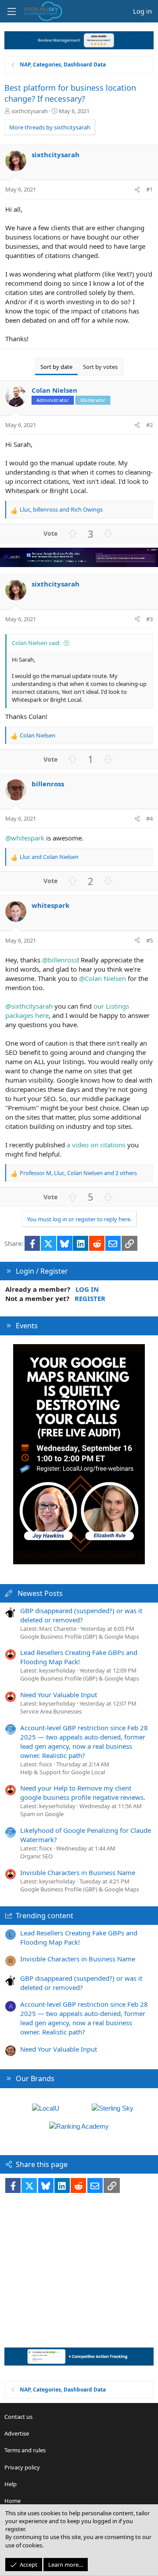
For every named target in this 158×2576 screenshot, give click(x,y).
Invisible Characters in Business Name (78, 1872)
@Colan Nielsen (102, 978)
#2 (149, 425)
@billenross (60, 960)
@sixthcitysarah (29, 1006)
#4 (149, 818)
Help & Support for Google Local (63, 1772)
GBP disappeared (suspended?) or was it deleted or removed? (81, 1615)
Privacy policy (22, 2467)
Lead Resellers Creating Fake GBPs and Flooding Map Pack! (79, 1657)
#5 (149, 940)
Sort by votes (100, 367)
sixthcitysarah (30, 111)
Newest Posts (40, 1593)
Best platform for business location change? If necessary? (70, 93)
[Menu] (11, 11)
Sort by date (56, 367)
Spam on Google (42, 1814)
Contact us (18, 2417)
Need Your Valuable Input (59, 1695)
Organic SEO (36, 1856)
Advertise (17, 2433)
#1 (149, 189)
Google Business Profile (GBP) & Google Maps (80, 1636)
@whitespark (25, 838)
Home (13, 2501)
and (49, 857)
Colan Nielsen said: (36, 643)
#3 (149, 619)
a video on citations (96, 1145)
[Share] (137, 189)
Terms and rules (25, 2450)
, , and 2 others (78, 1173)
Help (11, 2484)
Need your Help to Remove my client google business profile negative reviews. (83, 1793)
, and (61, 509)
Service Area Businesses (51, 1711)
